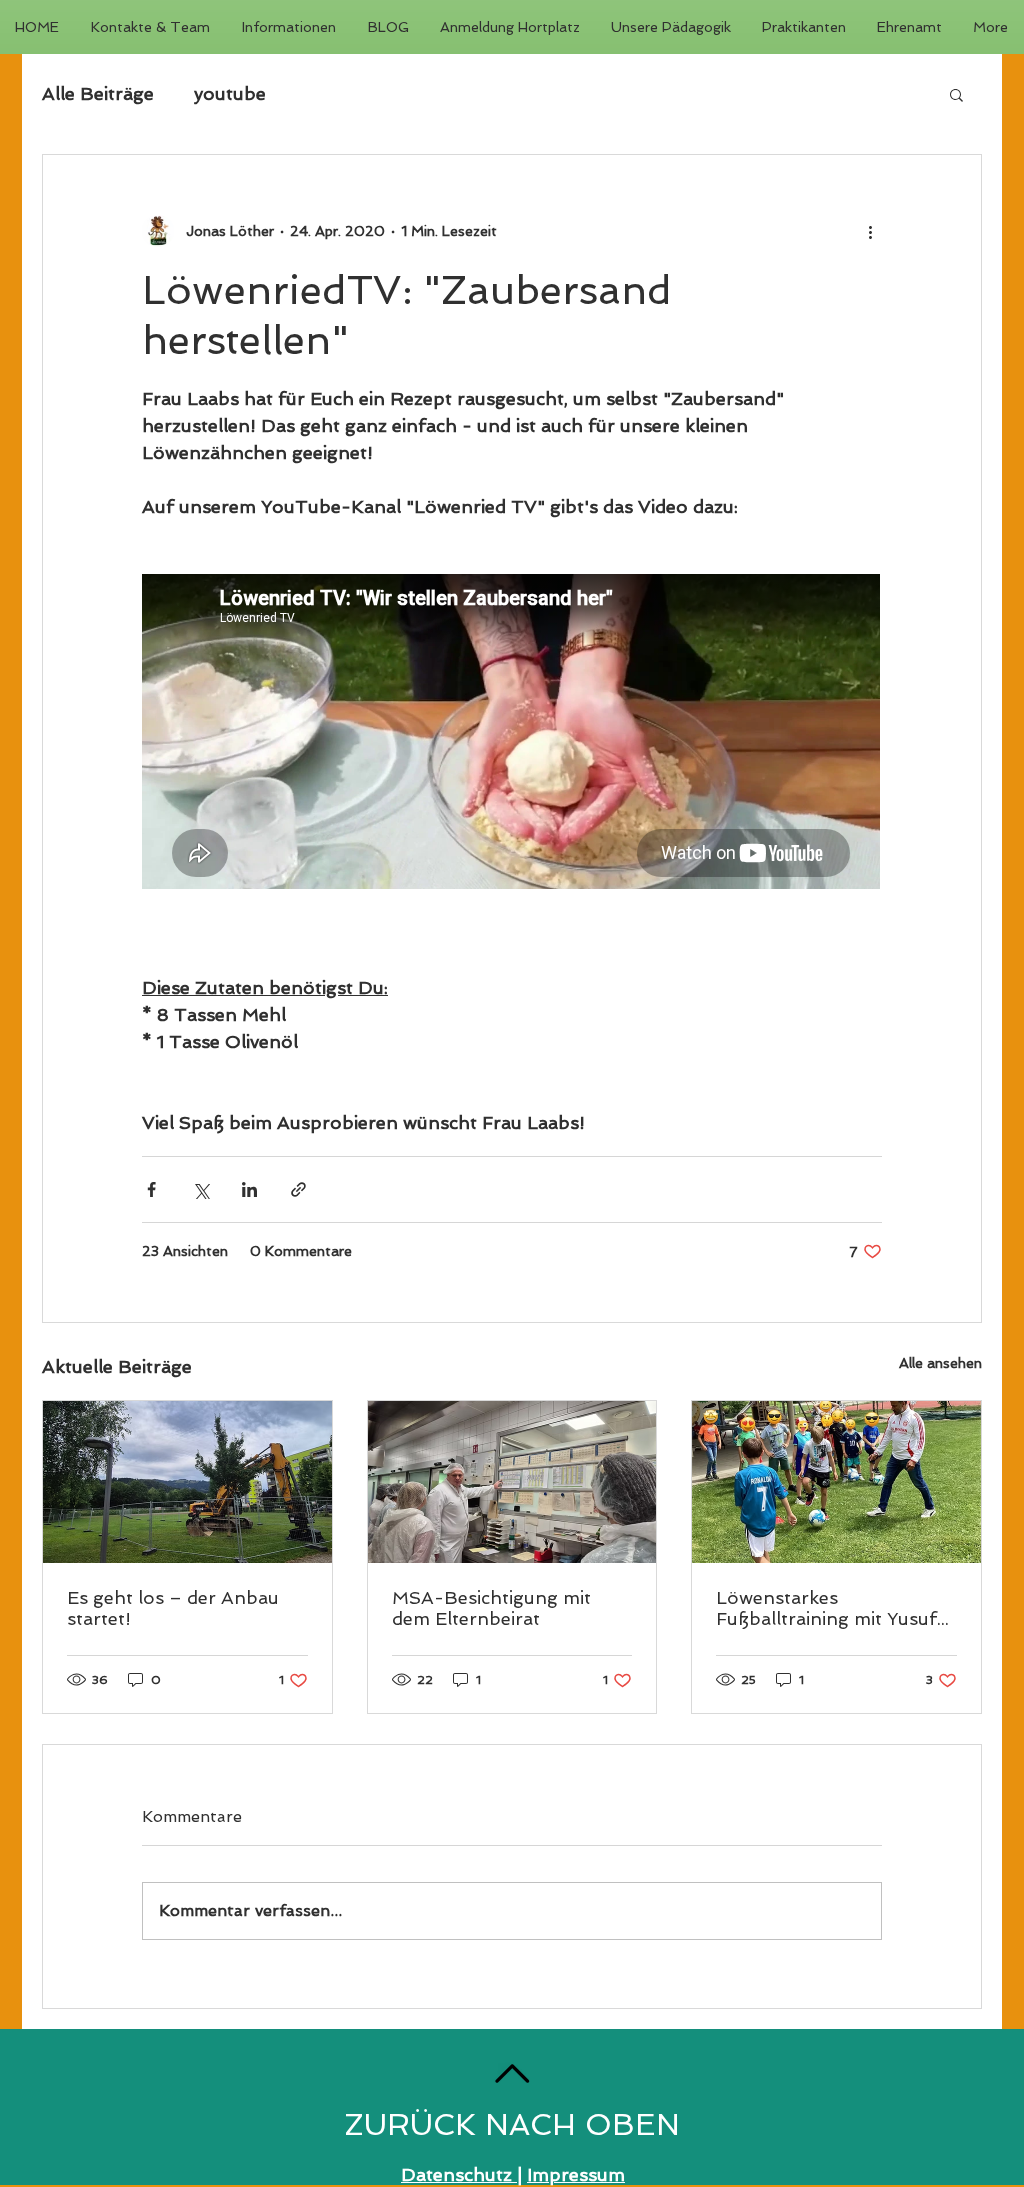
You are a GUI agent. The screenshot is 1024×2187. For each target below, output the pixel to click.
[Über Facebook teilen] (151, 1189)
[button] (956, 94)
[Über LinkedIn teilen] (249, 1189)
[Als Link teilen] (298, 1189)
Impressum (576, 2174)
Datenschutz (459, 2174)
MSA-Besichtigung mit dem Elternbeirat (491, 1608)
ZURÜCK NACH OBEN (512, 2124)
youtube (230, 93)
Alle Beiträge (98, 93)
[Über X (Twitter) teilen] (200, 1189)
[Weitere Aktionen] (870, 231)
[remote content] (512, 733)
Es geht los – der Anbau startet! (173, 1608)
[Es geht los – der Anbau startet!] (187, 1482)
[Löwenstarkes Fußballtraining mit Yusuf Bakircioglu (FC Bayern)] (836, 1482)
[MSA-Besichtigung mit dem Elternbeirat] (512, 1482)
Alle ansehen (940, 1363)
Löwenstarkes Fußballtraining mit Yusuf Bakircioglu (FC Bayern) (826, 1608)
